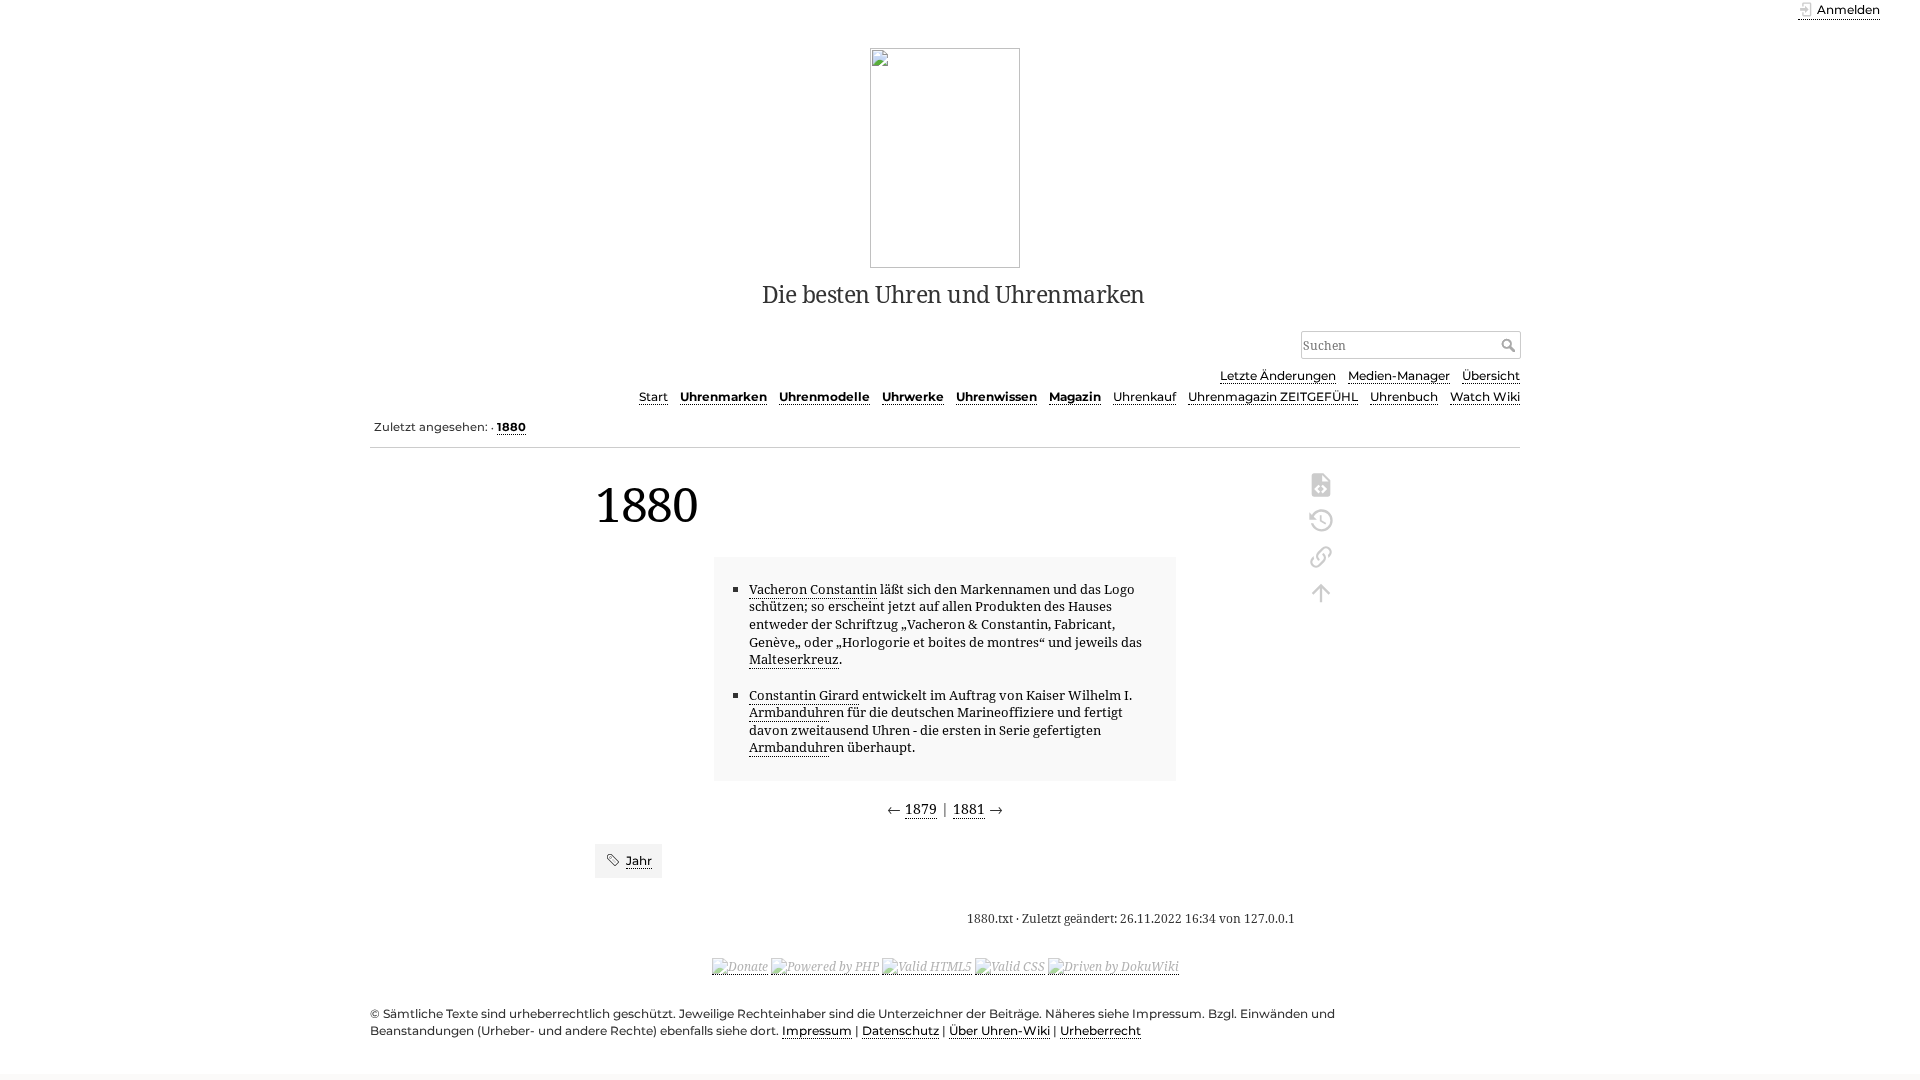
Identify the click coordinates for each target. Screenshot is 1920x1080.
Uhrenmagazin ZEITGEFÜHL (1273, 396)
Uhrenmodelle (824, 396)
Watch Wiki (1485, 396)
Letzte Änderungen (1278, 375)
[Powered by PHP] (825, 966)
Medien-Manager (1399, 375)
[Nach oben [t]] (1321, 591)
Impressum (817, 1030)
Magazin (1075, 396)
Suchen (1510, 345)
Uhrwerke (913, 396)
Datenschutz (900, 1030)
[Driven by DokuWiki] (1113, 966)
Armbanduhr (789, 712)
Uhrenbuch (1404, 396)
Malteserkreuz (794, 659)
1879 (921, 808)
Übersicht (1491, 375)
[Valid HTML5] (927, 966)
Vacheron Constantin (813, 589)
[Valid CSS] (1010, 966)
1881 (969, 808)
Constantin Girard (804, 695)
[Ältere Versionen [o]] (1321, 519)
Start (653, 396)
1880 (511, 427)
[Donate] (740, 966)
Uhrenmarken (723, 396)
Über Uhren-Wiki (999, 1030)
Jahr (639, 860)
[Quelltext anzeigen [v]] (1321, 483)
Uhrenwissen (996, 396)
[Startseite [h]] (945, 156)
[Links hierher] (1321, 555)
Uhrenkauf (1144, 396)
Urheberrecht (1100, 1030)
